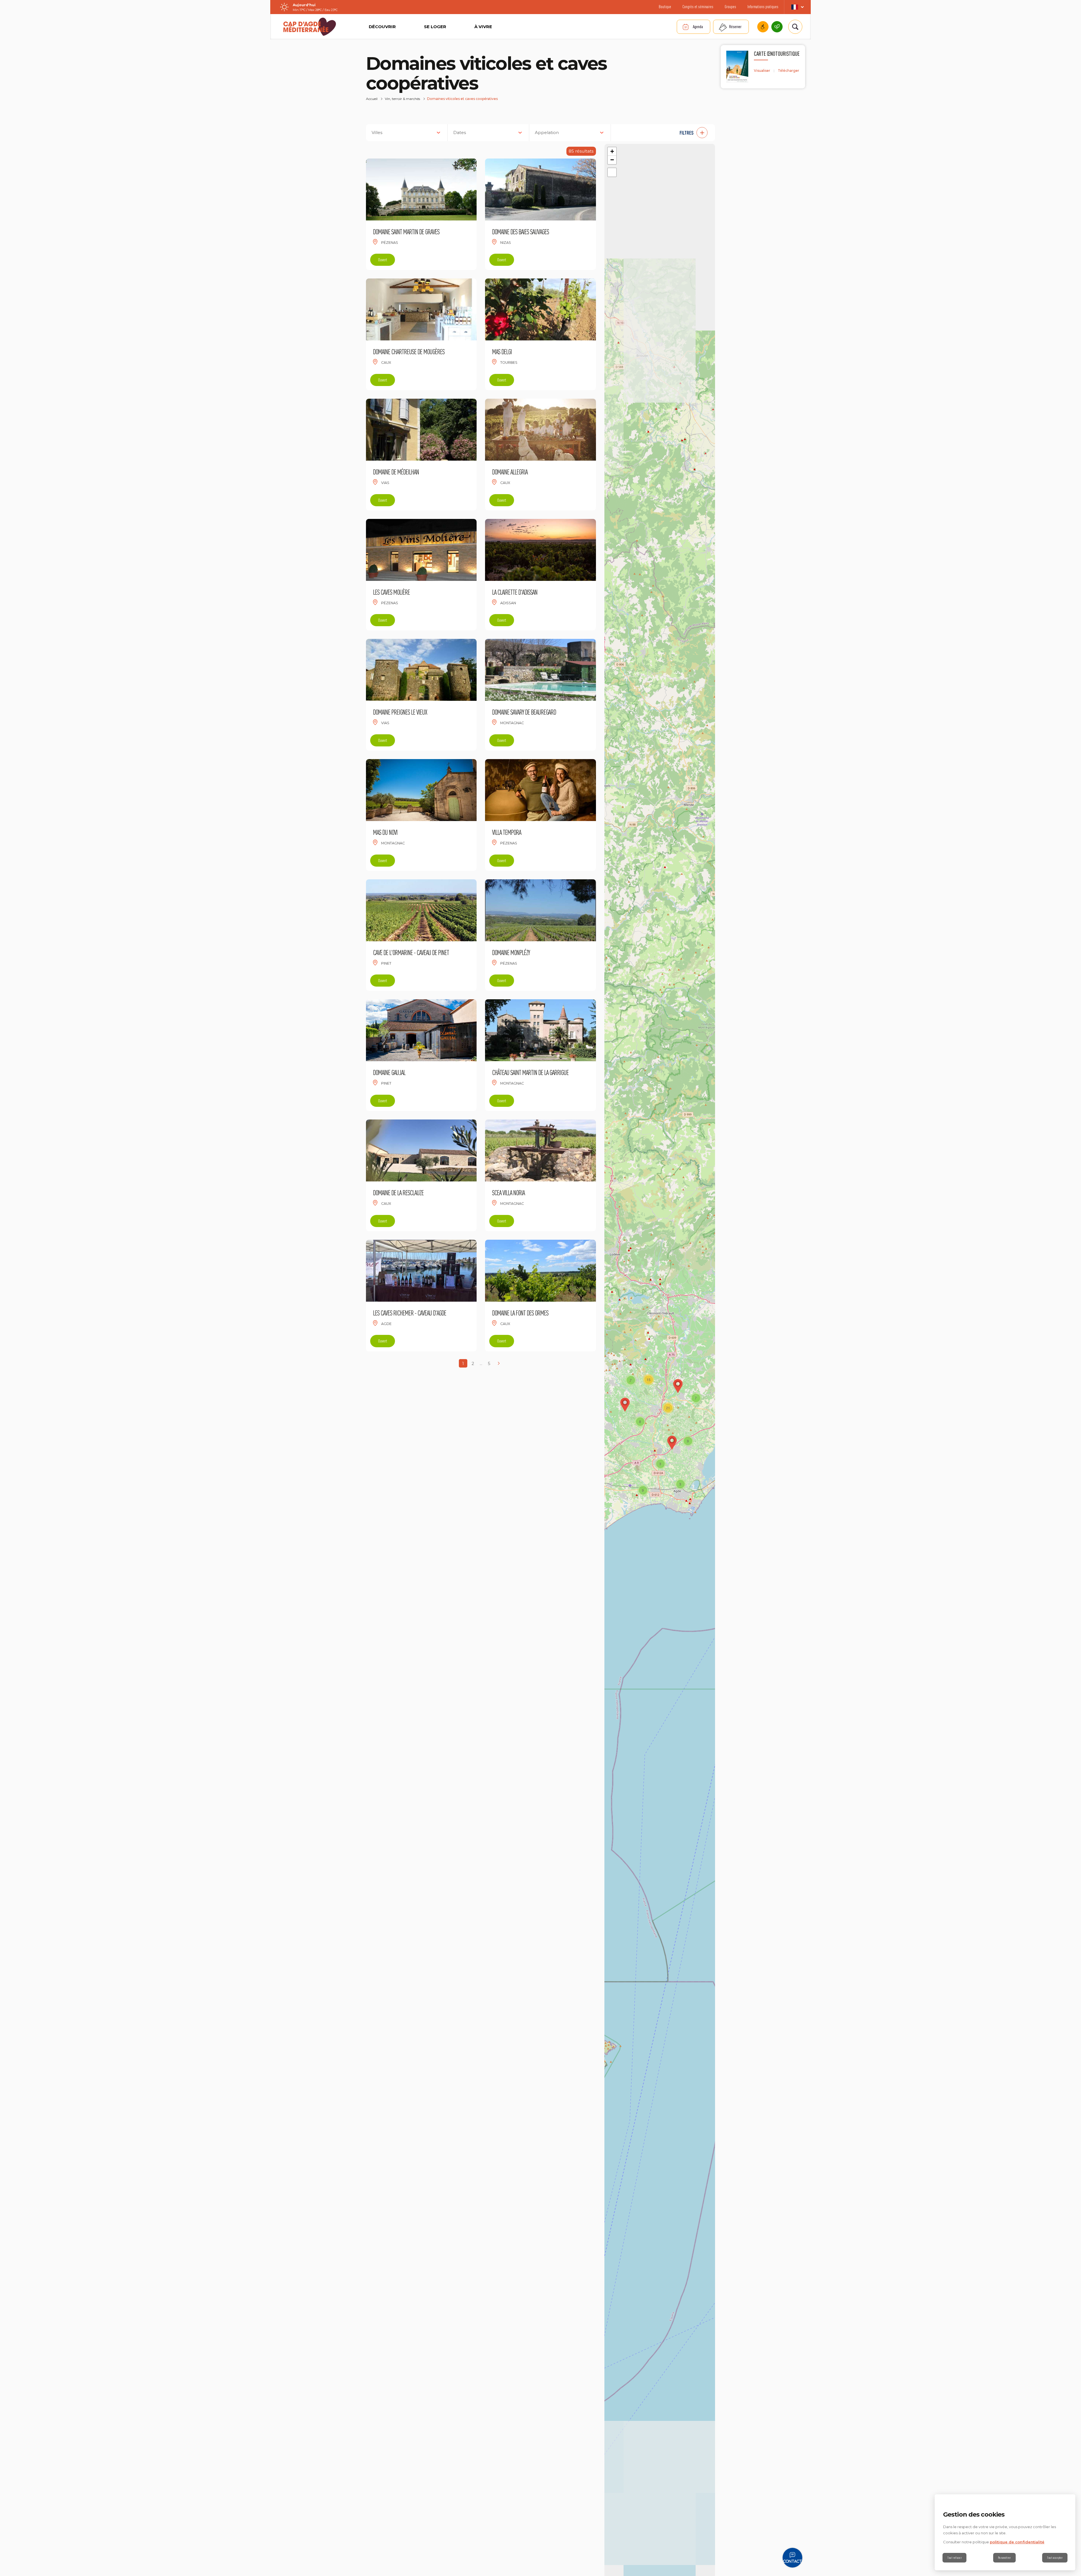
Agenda (698, 27)
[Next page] (499, 1363)
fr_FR (797, 7)
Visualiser (762, 71)
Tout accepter (1055, 2558)
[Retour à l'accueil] (310, 27)
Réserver (735, 27)
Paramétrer (1004, 2558)
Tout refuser (954, 2558)
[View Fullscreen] (612, 172)
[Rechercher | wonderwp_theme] (795, 27)
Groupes (730, 7)
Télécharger (789, 71)
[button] (666, 133)
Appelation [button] (547, 132)
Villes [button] (377, 132)
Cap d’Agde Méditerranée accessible (763, 27)
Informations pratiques (763, 7)
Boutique (665, 7)
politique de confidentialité (1017, 2542)
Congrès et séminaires (698, 7)
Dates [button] (460, 132)
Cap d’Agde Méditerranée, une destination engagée (777, 27)
